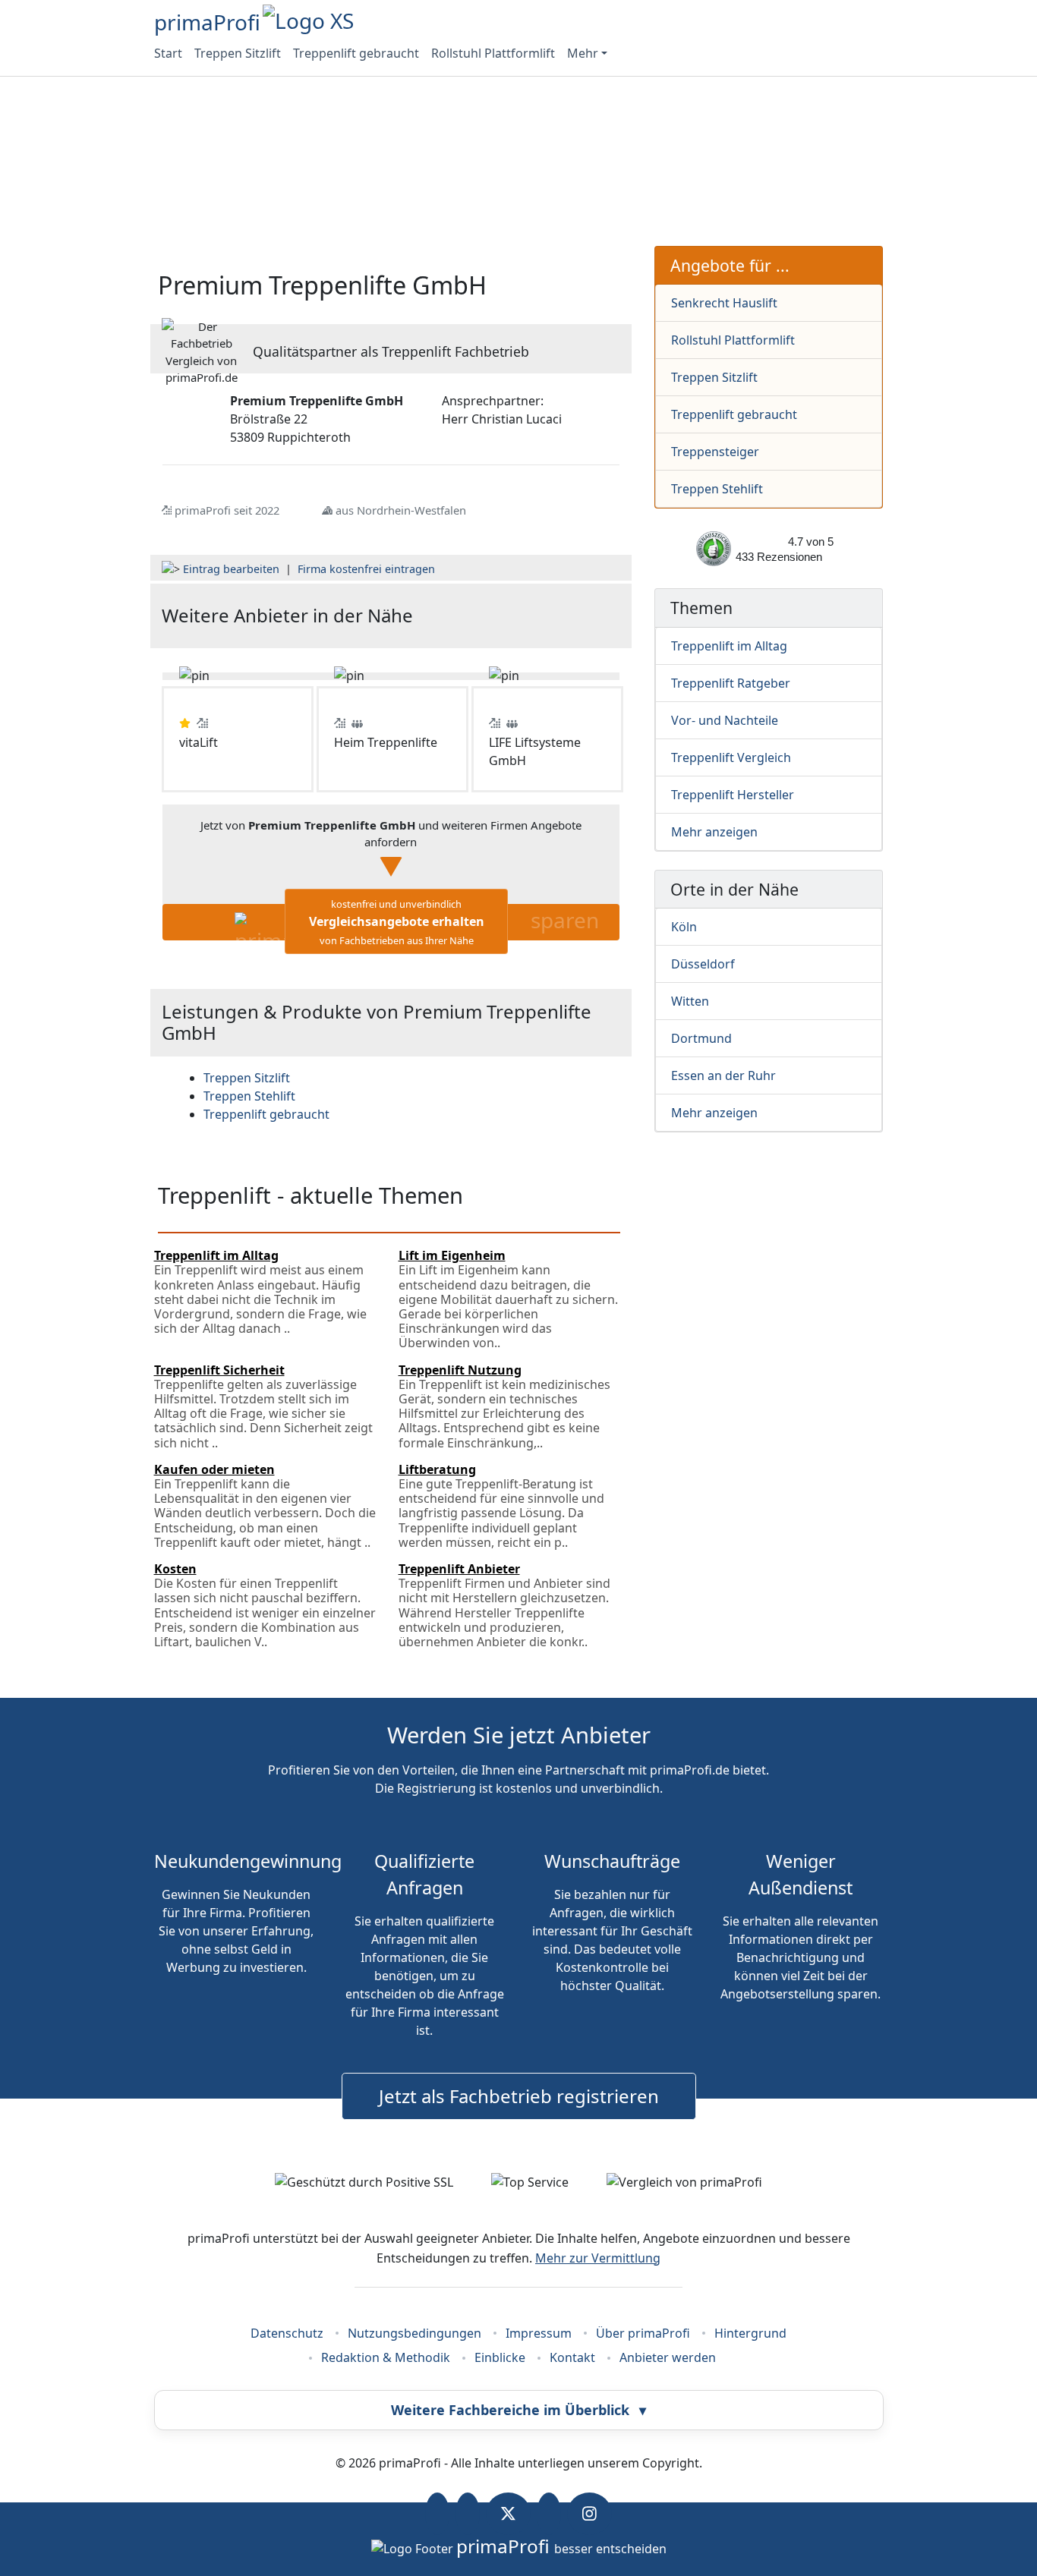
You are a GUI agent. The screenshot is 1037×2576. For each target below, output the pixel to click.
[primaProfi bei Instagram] (589, 2514)
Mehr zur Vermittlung (598, 2258)
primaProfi (207, 22)
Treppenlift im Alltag (729, 646)
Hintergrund (750, 2333)
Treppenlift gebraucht (356, 53)
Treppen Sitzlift (238, 53)
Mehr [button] (583, 53)
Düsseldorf (703, 964)
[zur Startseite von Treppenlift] (543, 616)
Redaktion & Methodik (386, 2357)
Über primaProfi (643, 2333)
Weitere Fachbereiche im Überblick (518, 2410)
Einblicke (500, 2357)
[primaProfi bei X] (508, 2514)
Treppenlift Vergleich (731, 757)
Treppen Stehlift (717, 489)
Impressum (539, 2333)
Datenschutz (287, 2333)
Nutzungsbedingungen (414, 2333)
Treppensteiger (715, 452)
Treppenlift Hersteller (733, 795)
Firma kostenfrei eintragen (366, 569)
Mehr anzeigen (714, 832)
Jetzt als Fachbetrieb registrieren (519, 2096)
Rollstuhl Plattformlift (493, 53)
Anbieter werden (668, 2357)
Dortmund (701, 1038)
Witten (690, 1001)
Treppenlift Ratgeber (731, 683)
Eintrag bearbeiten (231, 569)
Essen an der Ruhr (723, 1075)
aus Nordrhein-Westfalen (401, 510)
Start (168, 53)
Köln (684, 927)
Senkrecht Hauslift (724, 303)
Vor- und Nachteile (725, 720)
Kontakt (572, 2357)
